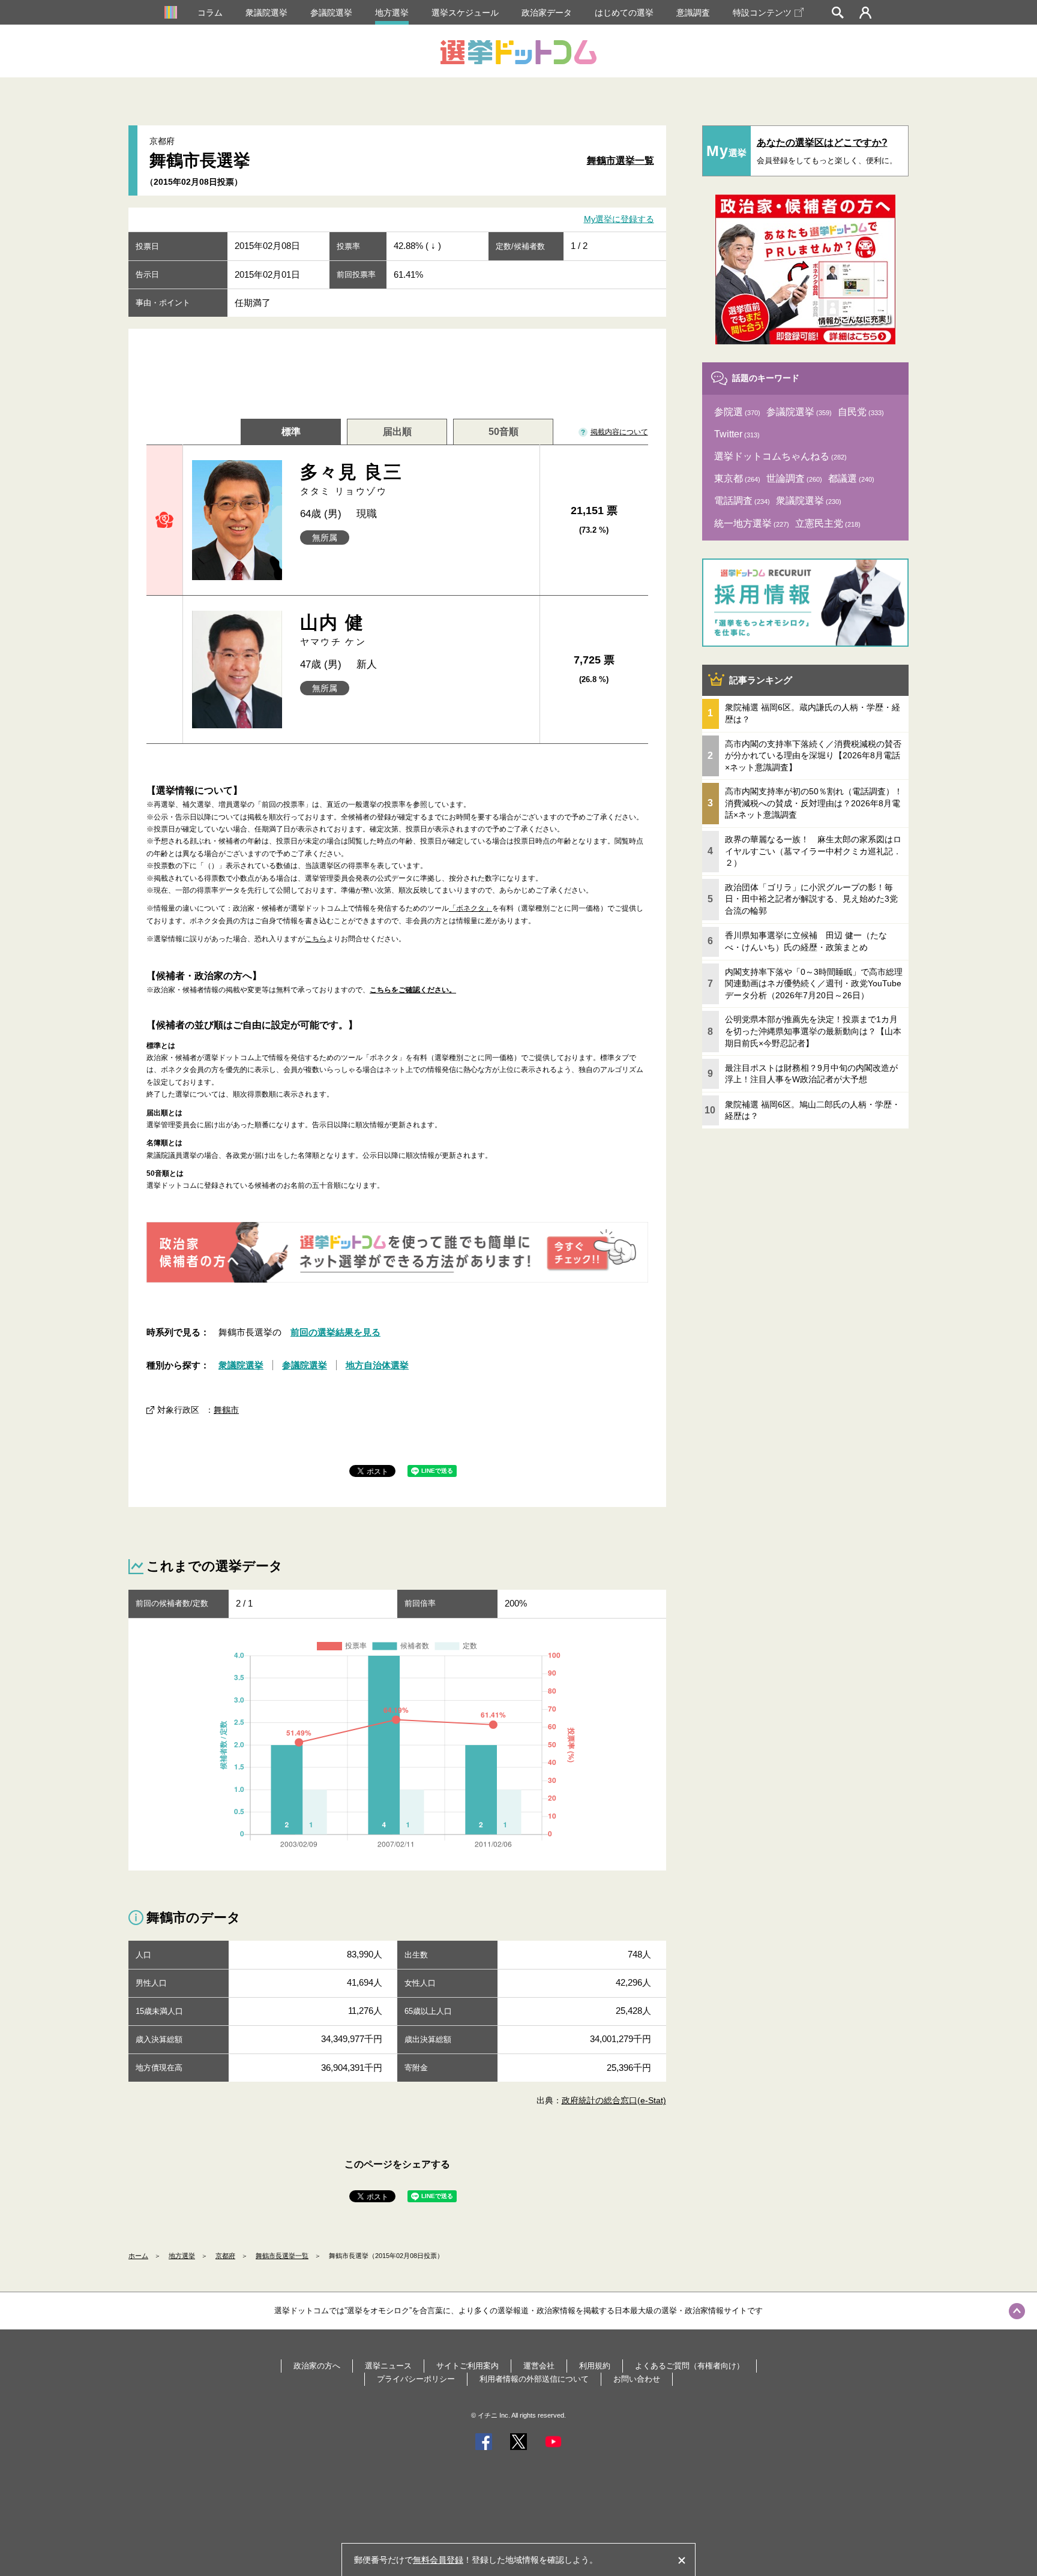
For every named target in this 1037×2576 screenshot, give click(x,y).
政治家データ (547, 13)
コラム (210, 13)
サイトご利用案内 (467, 2366)
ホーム (138, 2256)
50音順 (503, 432)
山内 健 (333, 630)
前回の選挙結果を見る (335, 1332)
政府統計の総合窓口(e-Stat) (614, 2100)
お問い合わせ (637, 2379)
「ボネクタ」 (470, 908)
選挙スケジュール (465, 13)
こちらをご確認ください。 (413, 990)
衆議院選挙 (266, 13)
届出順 (397, 432)
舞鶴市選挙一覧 (621, 160)
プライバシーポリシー (416, 2379)
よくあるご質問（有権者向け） (690, 2366)
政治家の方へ (317, 2366)
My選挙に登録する (619, 220)
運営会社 (539, 2366)
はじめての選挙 (624, 13)
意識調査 (693, 13)
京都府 (225, 2256)
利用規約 (595, 2366)
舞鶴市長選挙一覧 (282, 2256)
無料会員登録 (438, 2560)
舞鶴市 (226, 1410)
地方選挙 (392, 13)
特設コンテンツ (762, 13)
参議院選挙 (331, 13)
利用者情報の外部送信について (534, 2379)
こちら (316, 939)
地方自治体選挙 (377, 1365)
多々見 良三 (352, 479)
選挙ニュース (388, 2366)
